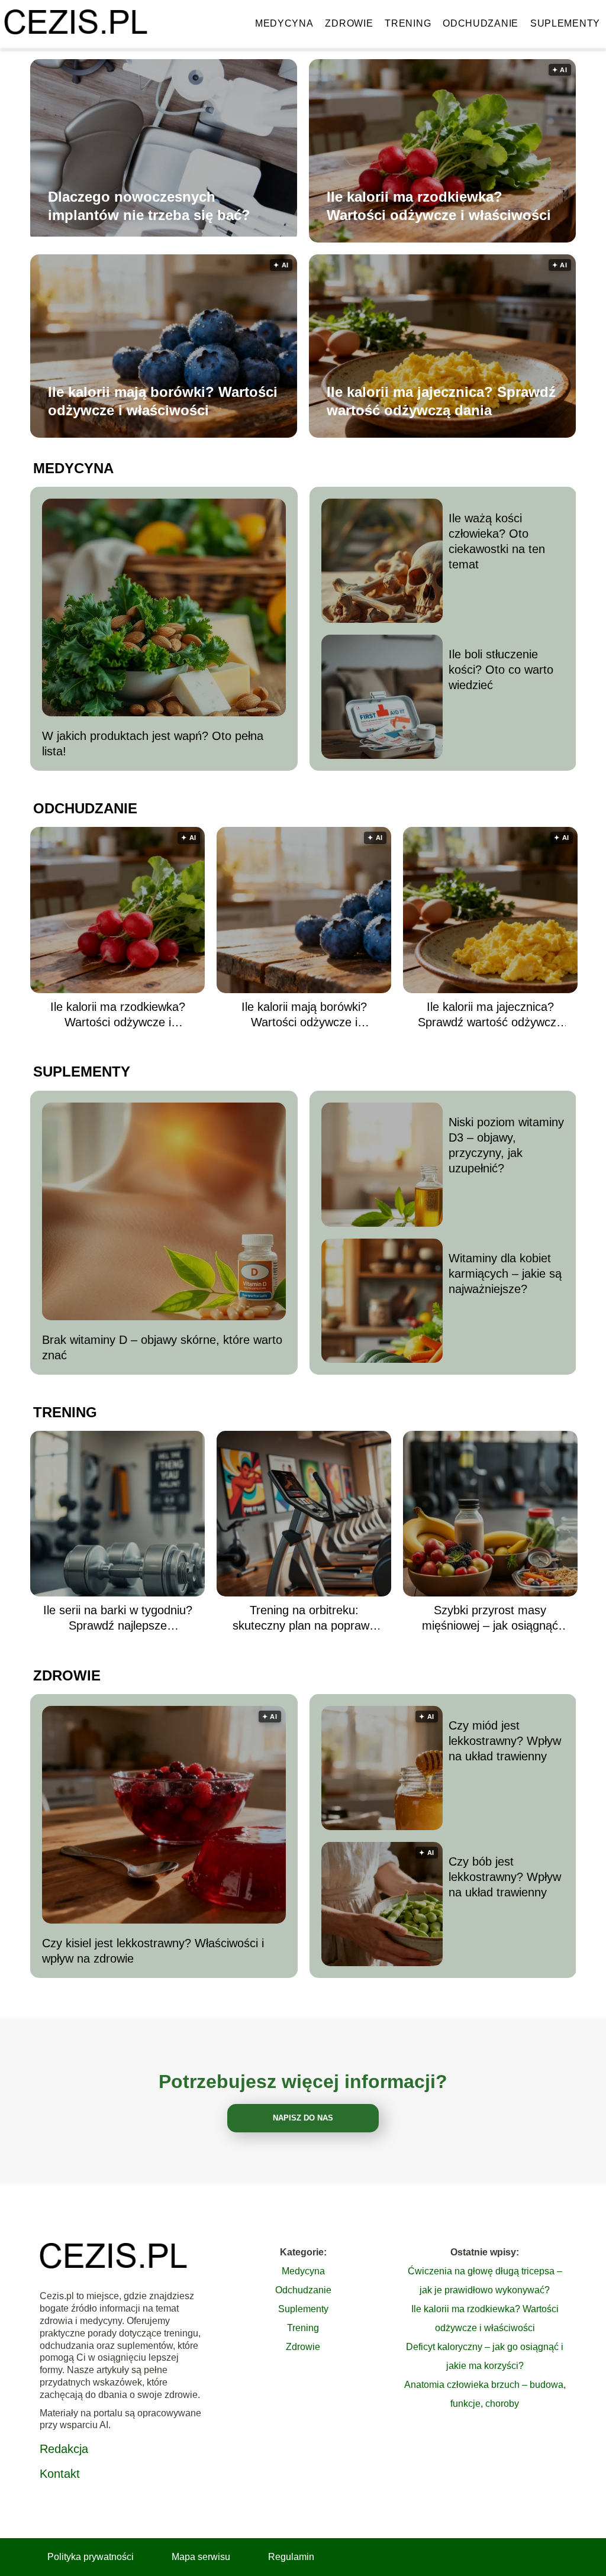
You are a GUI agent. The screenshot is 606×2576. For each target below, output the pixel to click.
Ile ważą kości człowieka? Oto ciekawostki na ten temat (497, 541)
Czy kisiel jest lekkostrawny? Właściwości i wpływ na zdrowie (153, 1951)
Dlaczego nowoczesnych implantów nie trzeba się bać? (149, 206)
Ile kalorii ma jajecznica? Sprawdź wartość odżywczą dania (441, 401)
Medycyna (284, 23)
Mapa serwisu (201, 2557)
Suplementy (565, 23)
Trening (408, 23)
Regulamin (291, 2557)
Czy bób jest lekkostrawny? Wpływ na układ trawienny (505, 1877)
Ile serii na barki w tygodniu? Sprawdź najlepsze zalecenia (118, 1618)
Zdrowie (349, 23)
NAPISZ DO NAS (303, 2118)
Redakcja (64, 2449)
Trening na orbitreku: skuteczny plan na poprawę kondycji (304, 1618)
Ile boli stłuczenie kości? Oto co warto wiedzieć (501, 670)
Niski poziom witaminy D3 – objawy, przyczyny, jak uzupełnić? (506, 1145)
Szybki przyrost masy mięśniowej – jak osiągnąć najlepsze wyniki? (490, 1618)
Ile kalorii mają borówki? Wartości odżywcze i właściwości (163, 401)
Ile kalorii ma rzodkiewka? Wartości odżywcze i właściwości (439, 206)
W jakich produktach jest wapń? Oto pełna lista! (153, 744)
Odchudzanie (481, 23)
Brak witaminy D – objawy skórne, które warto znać (162, 1347)
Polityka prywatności (91, 2557)
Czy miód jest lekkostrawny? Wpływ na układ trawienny (505, 1741)
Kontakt (60, 2474)
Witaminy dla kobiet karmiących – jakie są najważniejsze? (505, 1274)
